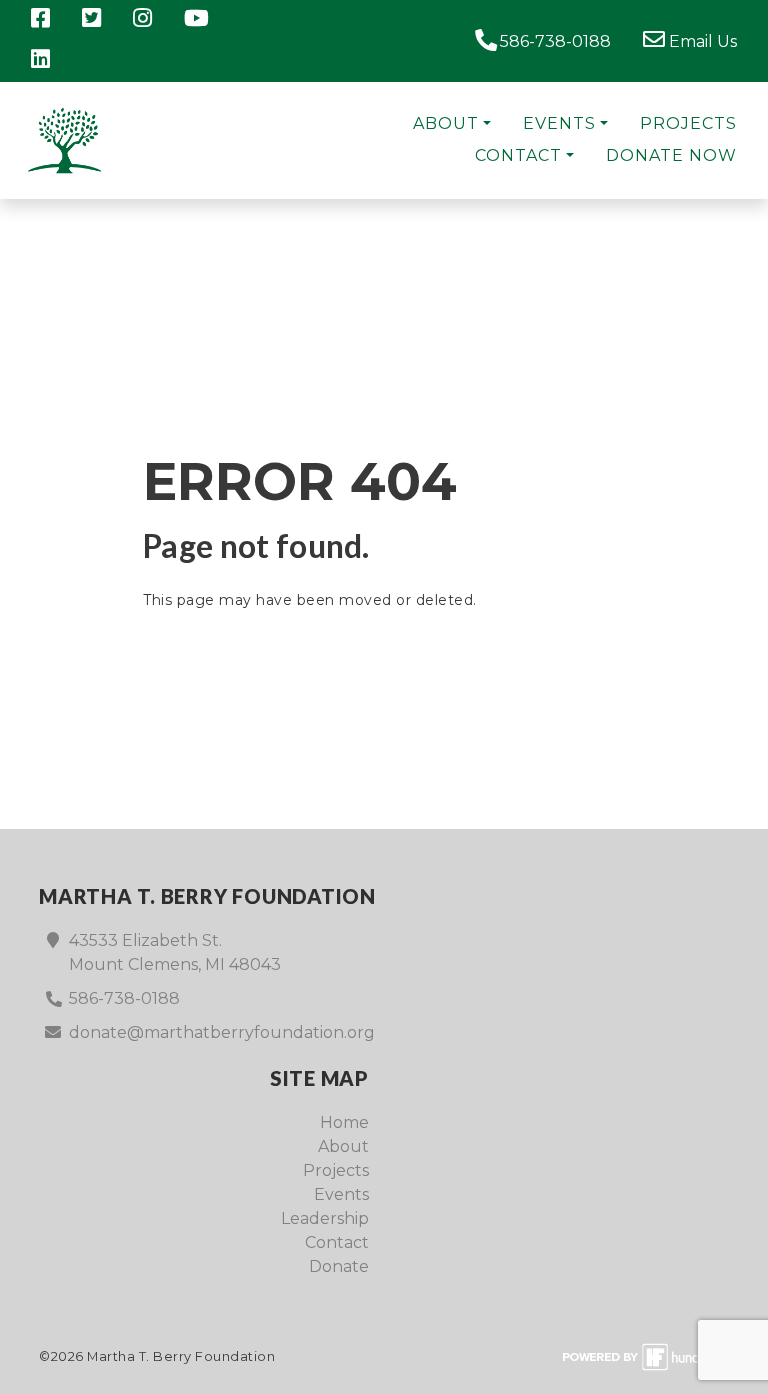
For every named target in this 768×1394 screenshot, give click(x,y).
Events (559, 123)
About (446, 123)
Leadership (325, 1218)
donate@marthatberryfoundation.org (222, 1032)
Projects (688, 123)
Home (344, 1122)
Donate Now (671, 155)
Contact (518, 155)
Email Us (701, 41)
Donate (339, 1266)
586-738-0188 (553, 41)
